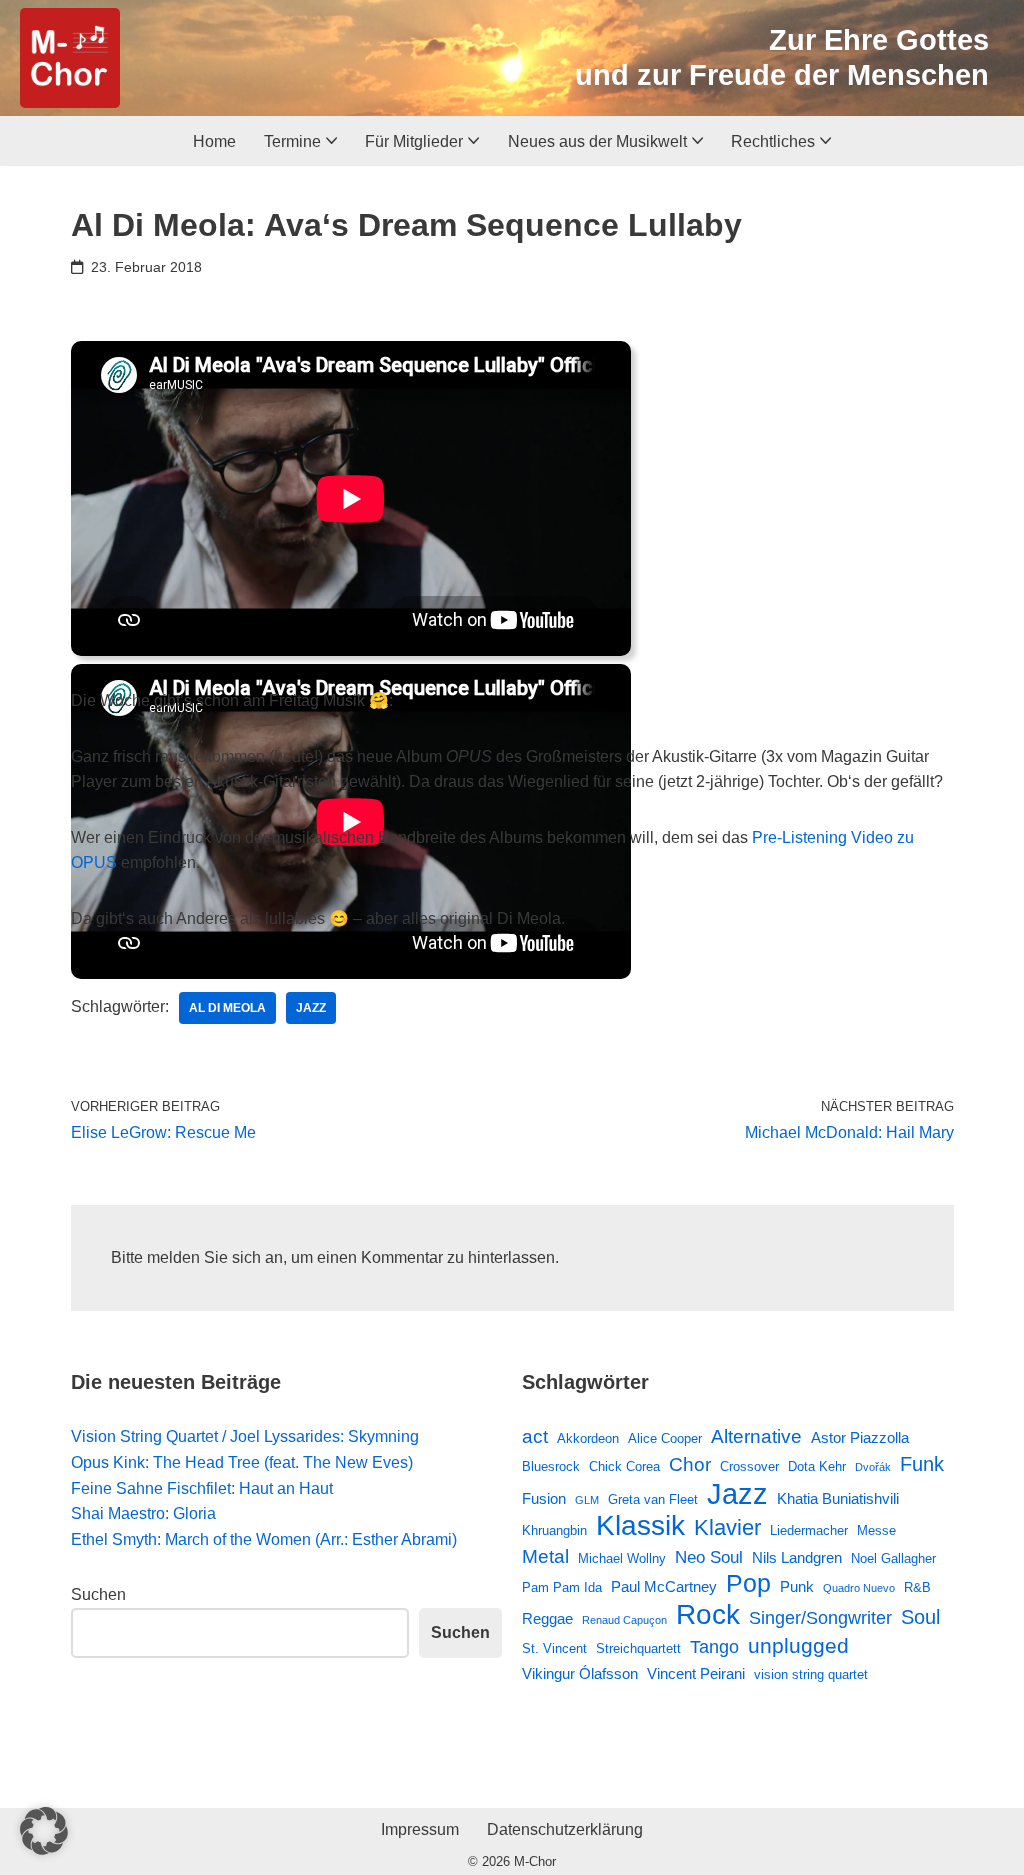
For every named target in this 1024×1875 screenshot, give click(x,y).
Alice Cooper (665, 1438)
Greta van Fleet (653, 1499)
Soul (920, 1617)
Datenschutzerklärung (565, 1829)
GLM (587, 1500)
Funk (922, 1464)
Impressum (420, 1829)
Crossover (749, 1466)
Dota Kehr (817, 1466)
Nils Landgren (797, 1557)
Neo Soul (709, 1557)
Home (214, 141)
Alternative (756, 1436)
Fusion (544, 1498)
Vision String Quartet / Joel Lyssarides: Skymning (245, 1436)
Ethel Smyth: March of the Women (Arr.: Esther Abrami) (264, 1539)
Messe (876, 1530)
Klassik (640, 1526)
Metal (545, 1556)
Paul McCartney (664, 1586)
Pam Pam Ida (562, 1587)
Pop (748, 1584)
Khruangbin (554, 1530)
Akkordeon (588, 1438)
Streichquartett (638, 1648)
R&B (917, 1587)
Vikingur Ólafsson (580, 1673)
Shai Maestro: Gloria (143, 1513)
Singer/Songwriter (820, 1618)
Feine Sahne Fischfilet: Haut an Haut (202, 1488)
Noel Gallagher (893, 1558)
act (535, 1436)
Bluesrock (551, 1466)
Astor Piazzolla (860, 1437)
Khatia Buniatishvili (838, 1498)
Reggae (547, 1618)
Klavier (727, 1527)
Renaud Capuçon (624, 1620)
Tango (714, 1647)
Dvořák (873, 1467)
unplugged (798, 1646)
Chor (690, 1464)
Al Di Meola (227, 1008)
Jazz (311, 1008)
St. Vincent (554, 1648)
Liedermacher (809, 1530)
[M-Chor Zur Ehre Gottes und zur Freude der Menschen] (70, 58)
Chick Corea (624, 1466)
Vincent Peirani (696, 1673)
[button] (331, 140)
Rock (708, 1615)
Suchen (98, 1594)
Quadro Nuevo (859, 1588)
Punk (797, 1586)
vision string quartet (811, 1674)
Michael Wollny (622, 1558)
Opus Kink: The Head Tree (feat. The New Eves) (242, 1462)
